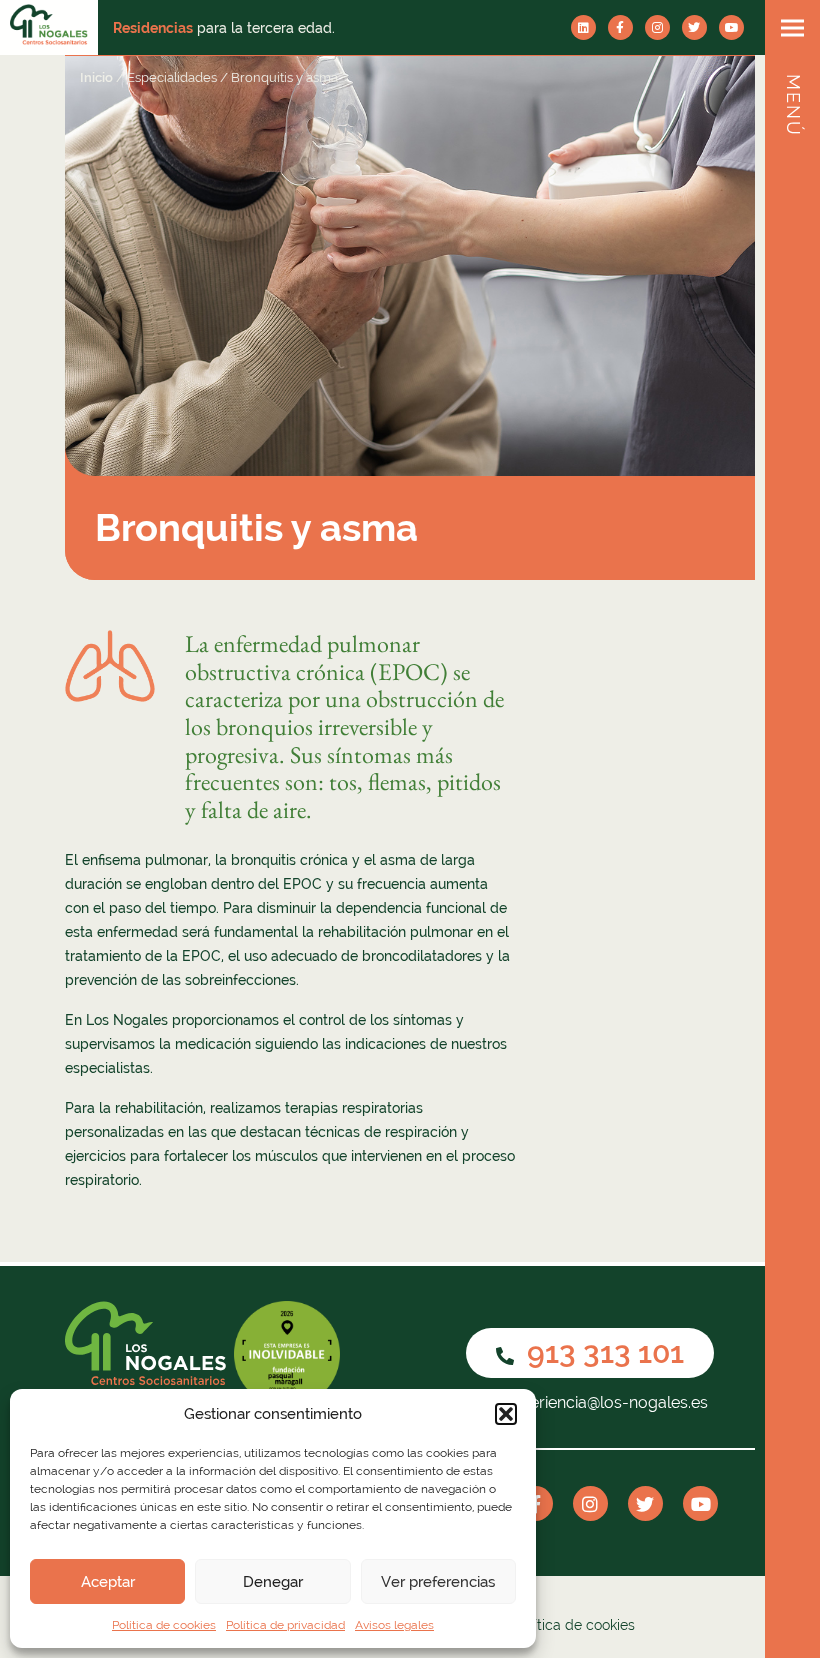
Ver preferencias (438, 1582)
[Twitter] (694, 27)
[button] (506, 1414)
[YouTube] (731, 27)
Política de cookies (164, 1625)
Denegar (273, 1582)
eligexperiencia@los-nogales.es (590, 1402)
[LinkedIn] (583, 27)
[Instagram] (657, 27)
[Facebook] (620, 27)
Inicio (96, 77)
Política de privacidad (285, 1625)
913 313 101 (602, 1352)
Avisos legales (394, 1625)
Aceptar (108, 1582)
